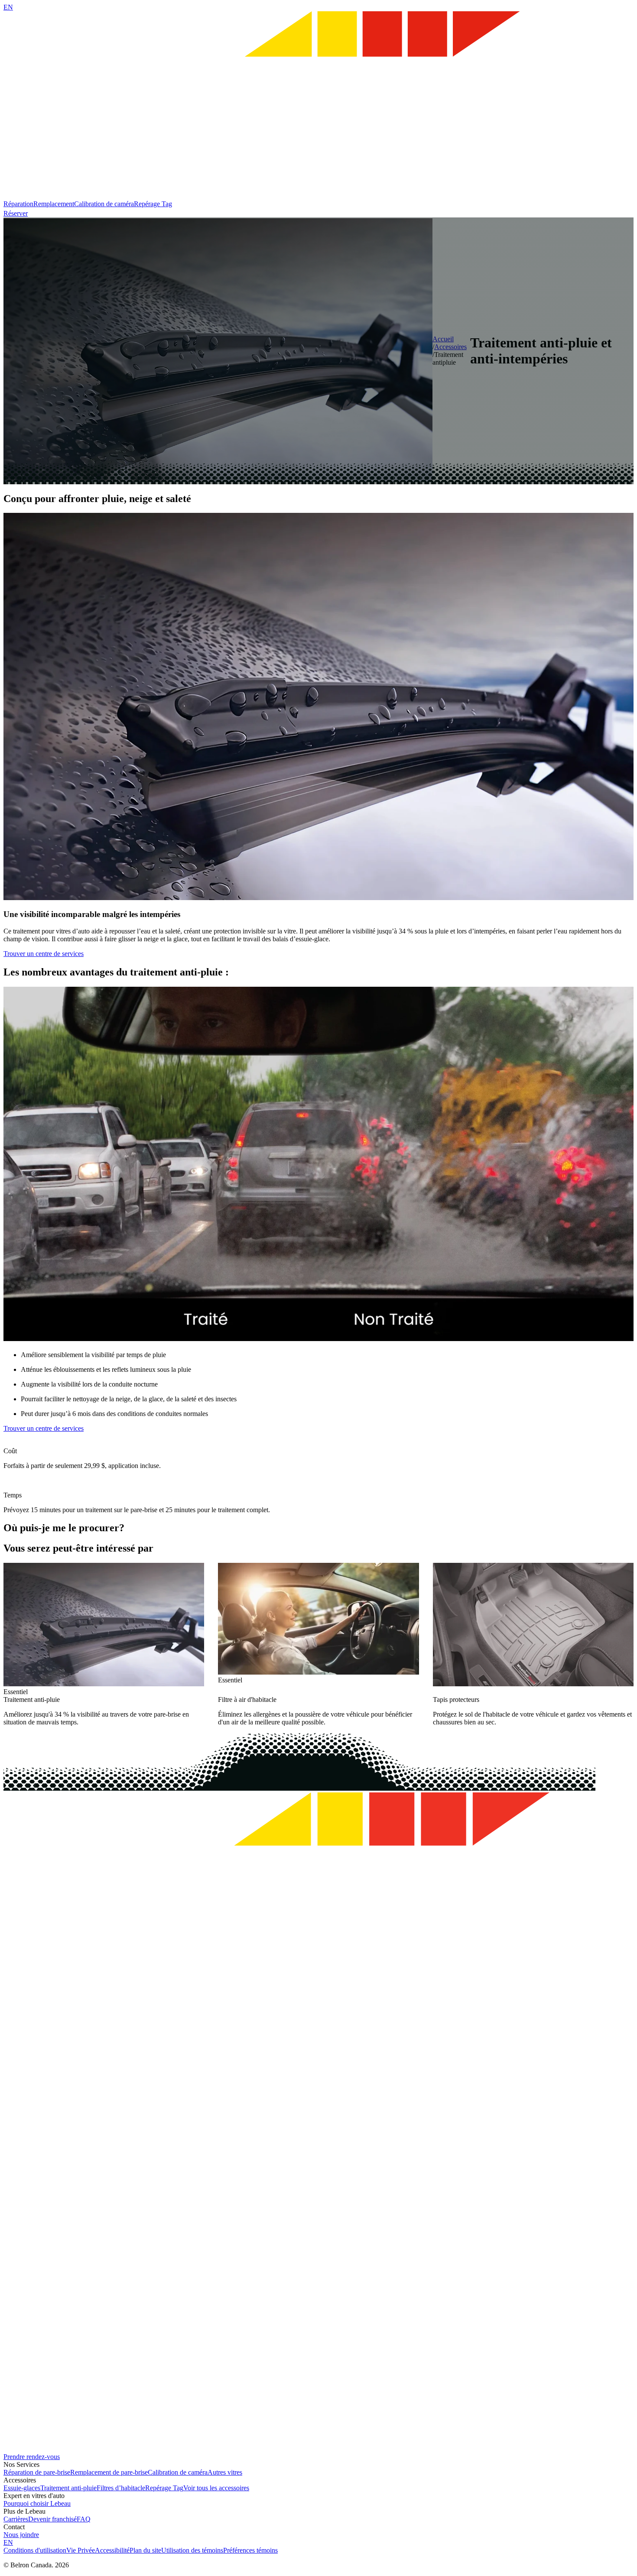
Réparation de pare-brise (37, 2472)
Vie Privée (81, 2550)
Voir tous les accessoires (216, 2488)
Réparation (18, 204)
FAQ (84, 2519)
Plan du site (145, 2550)
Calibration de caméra (104, 204)
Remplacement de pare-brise (109, 2472)
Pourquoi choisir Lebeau (37, 2503)
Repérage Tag (153, 204)
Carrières (16, 2519)
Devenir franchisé (52, 2519)
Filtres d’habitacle (121, 2488)
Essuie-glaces (22, 2488)
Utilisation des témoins (192, 2550)
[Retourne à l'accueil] (318, 196)
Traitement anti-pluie (68, 2488)
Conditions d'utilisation (35, 2550)
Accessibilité (112, 2550)
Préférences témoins (250, 2550)
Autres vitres (225, 2472)
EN (8, 7)
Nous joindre (21, 2535)
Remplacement (54, 204)
